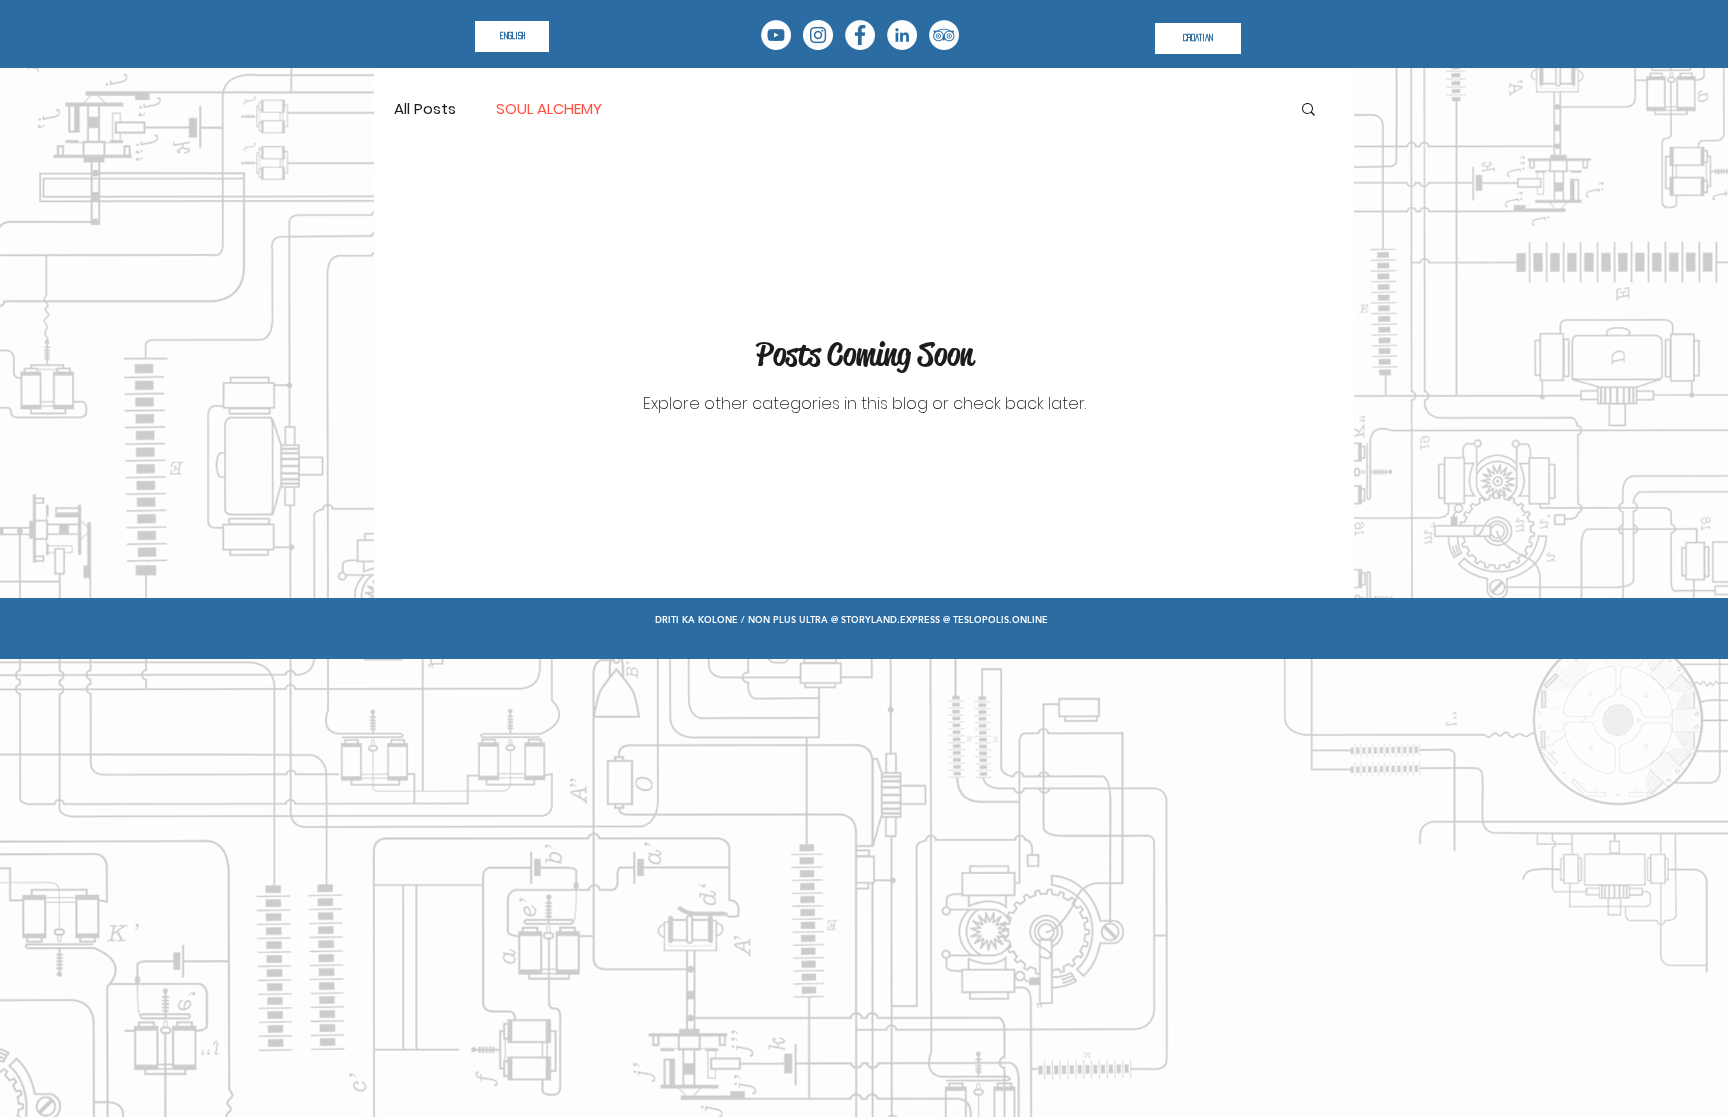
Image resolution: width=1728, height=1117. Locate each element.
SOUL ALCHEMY (549, 108)
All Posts (425, 108)
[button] (1308, 110)
